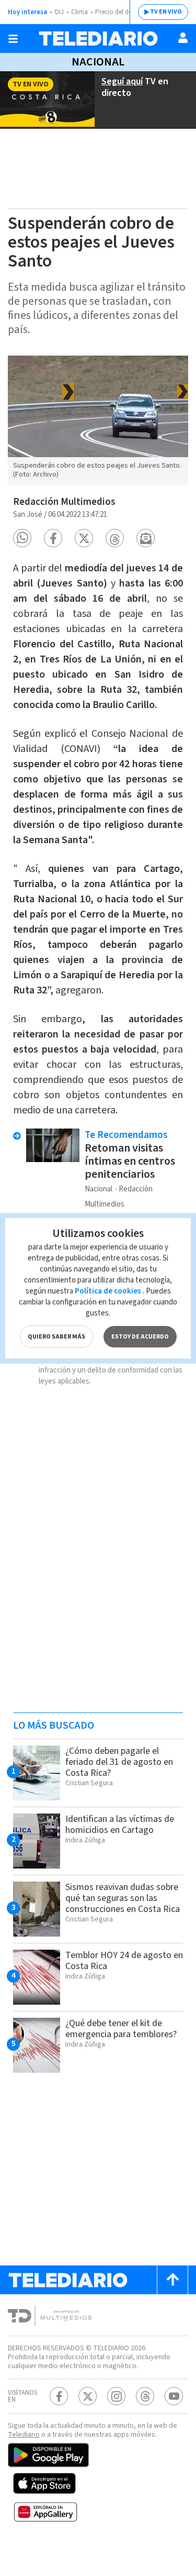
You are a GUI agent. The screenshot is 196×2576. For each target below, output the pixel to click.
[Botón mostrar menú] (13, 39)
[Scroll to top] (172, 2280)
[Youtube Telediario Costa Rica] (174, 2396)
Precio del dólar (118, 12)
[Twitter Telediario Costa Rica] (88, 2396)
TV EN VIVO (166, 12)
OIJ (59, 12)
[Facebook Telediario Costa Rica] (59, 2396)
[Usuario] (183, 38)
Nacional (98, 62)
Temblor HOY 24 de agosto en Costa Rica (124, 1961)
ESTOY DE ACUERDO (140, 1337)
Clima (79, 12)
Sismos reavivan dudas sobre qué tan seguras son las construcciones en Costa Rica (123, 1898)
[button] (22, 538)
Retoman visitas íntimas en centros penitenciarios (130, 1161)
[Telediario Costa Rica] (98, 38)
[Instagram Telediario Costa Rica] (116, 2396)
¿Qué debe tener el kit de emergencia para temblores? (121, 2029)
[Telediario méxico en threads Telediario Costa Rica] (145, 2396)
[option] (98, 420)
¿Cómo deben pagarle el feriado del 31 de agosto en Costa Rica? (119, 1762)
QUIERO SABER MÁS (56, 1337)
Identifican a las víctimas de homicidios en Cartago (120, 1825)
